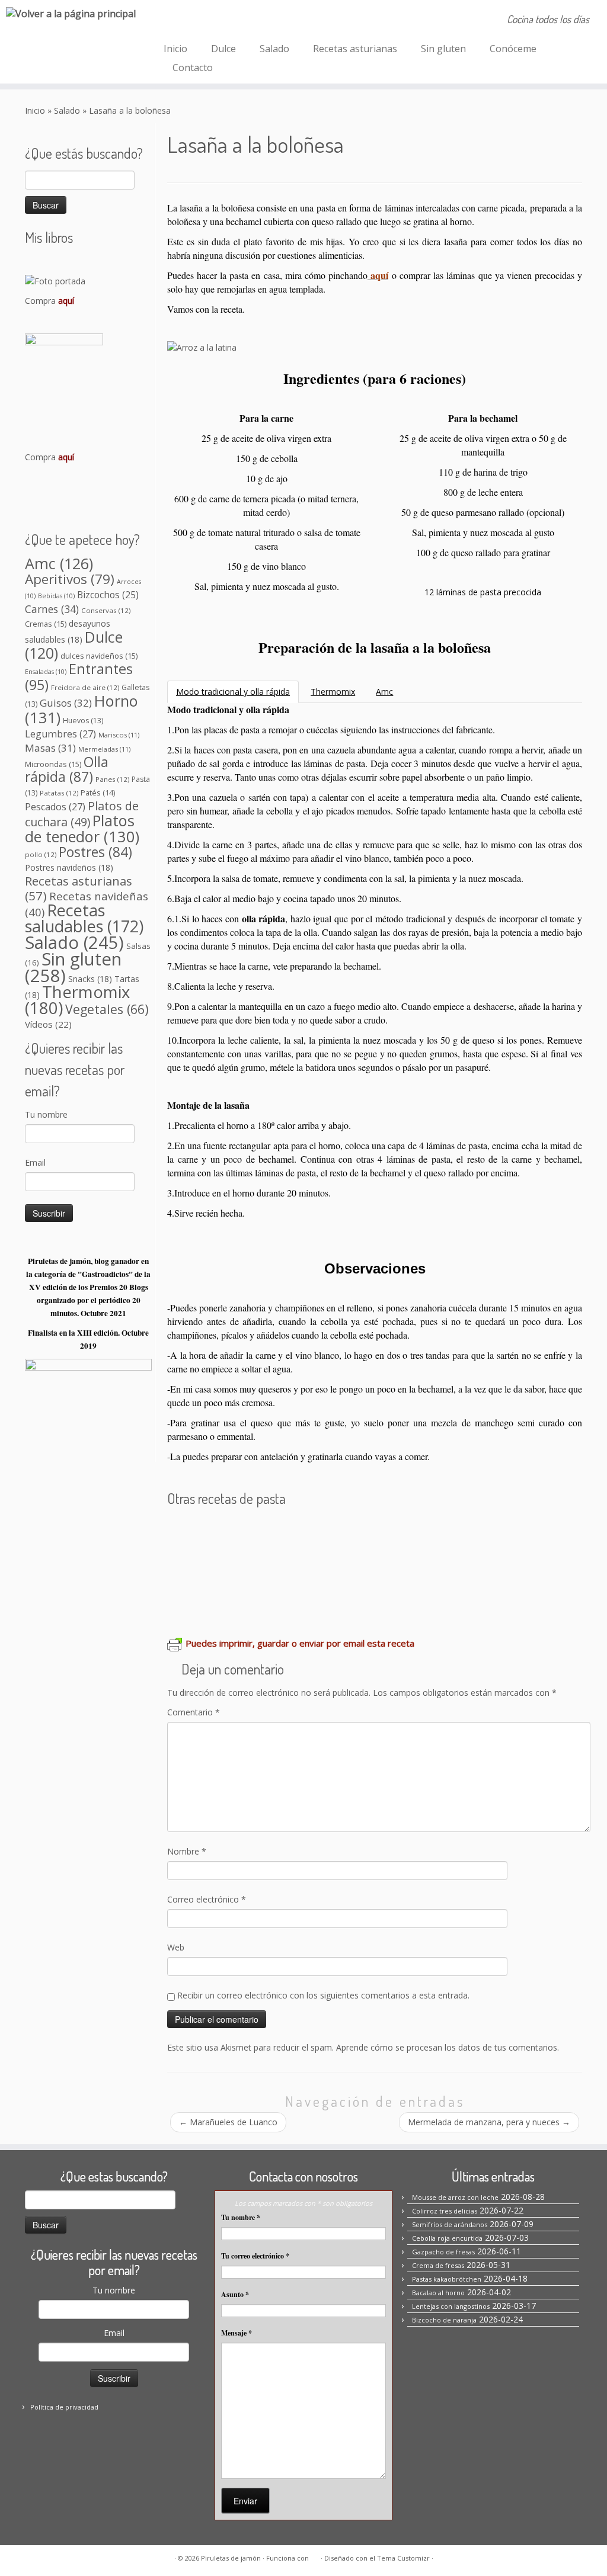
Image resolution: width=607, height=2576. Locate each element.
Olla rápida (67, 769)
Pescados (55, 807)
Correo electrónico (207, 1899)
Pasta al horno (347, 1567)
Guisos (66, 703)
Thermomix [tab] (333, 692)
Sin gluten (443, 49)
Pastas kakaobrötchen (447, 2279)
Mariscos (119, 735)
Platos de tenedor (82, 828)
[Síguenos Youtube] (239, 21)
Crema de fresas (438, 2265)
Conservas (106, 610)
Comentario (194, 1712)
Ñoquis (482, 1533)
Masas (50, 748)
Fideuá (403, 1567)
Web (176, 1947)
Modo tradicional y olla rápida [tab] (233, 692)
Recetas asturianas (355, 49)
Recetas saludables (84, 918)
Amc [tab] (384, 692)
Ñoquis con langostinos (348, 1533)
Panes (112, 779)
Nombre (187, 1851)
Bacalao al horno (438, 2293)
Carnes (52, 609)
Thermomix (77, 1000)
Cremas (46, 624)
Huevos (83, 721)
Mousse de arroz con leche (455, 2197)
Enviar (245, 2501)
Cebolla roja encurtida (447, 2238)
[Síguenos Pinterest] (207, 21)
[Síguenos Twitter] (223, 21)
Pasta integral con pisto (482, 1567)
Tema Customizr (403, 2558)
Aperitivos (70, 579)
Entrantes (79, 677)
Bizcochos (108, 595)
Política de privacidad (64, 2407)
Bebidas (56, 596)
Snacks (90, 979)
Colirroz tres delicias (445, 2211)
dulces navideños (99, 656)
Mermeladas (104, 749)
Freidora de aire (85, 687)
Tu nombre (46, 1114)
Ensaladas (46, 672)
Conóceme (513, 49)
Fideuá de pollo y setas (228, 1533)
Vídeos (48, 1024)
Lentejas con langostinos (451, 2306)
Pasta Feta (436, 1533)
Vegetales (107, 1009)
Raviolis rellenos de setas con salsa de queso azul (443, 1601)
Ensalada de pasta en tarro (238, 1567)
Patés (98, 793)
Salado (274, 49)
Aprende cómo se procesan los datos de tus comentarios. (448, 2047)
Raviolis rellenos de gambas (240, 1601)
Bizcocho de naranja (444, 2320)
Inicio (175, 49)
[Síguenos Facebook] (175, 21)
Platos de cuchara (82, 814)
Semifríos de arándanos (450, 2224)
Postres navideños (69, 867)
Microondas (53, 764)
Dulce (223, 49)
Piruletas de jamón (231, 2558)
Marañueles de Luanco (228, 2122)
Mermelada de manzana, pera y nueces (489, 2122)
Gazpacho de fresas (443, 2252)
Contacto (193, 68)
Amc (59, 563)
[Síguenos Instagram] (191, 21)
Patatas (59, 793)
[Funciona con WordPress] (315, 2556)
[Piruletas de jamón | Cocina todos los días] (71, 13)
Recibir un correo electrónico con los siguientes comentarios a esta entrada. (323, 1995)
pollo (41, 854)
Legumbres (60, 734)
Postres (95, 852)
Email (35, 1162)
